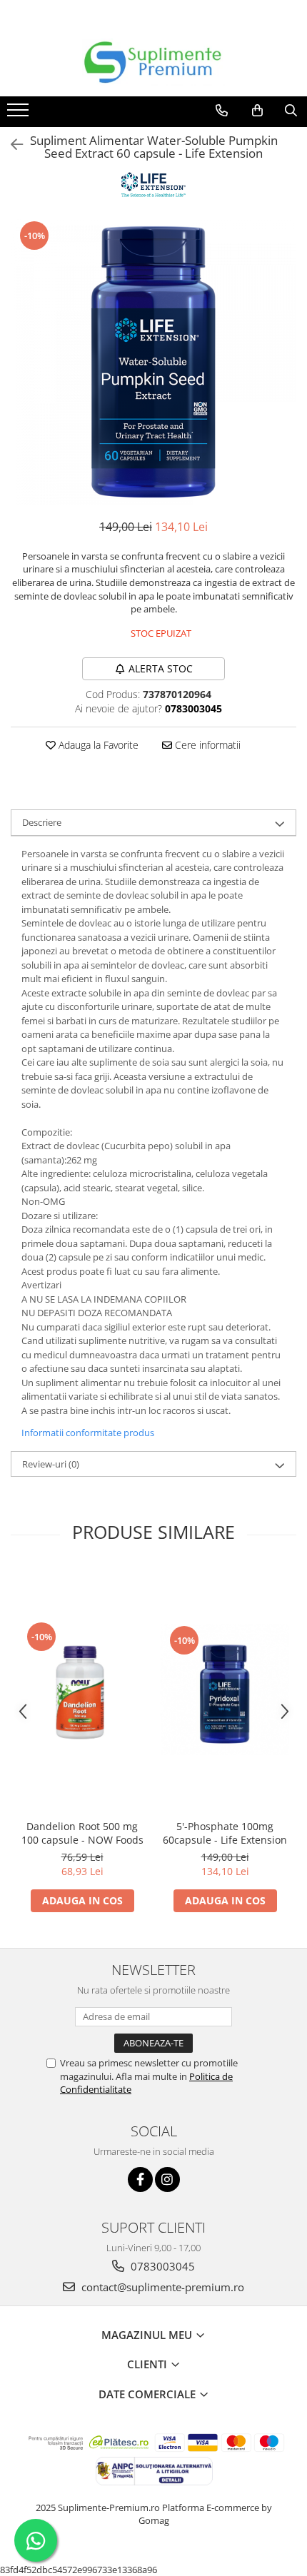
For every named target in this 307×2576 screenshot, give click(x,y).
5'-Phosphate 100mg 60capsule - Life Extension (225, 1833)
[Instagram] (167, 2180)
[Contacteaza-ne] (222, 111)
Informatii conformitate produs (88, 1433)
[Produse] (20, 114)
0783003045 (161, 2266)
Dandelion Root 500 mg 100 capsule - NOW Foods (82, 1833)
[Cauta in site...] (291, 111)
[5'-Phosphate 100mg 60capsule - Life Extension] (225, 1690)
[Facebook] (140, 2180)
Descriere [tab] (42, 822)
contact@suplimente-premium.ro (161, 2287)
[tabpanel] (153, 362)
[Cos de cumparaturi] (257, 111)
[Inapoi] (11, 145)
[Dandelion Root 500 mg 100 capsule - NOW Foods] (82, 1690)
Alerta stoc (161, 668)
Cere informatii (206, 745)
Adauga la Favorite (97, 745)
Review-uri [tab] (51, 1464)
